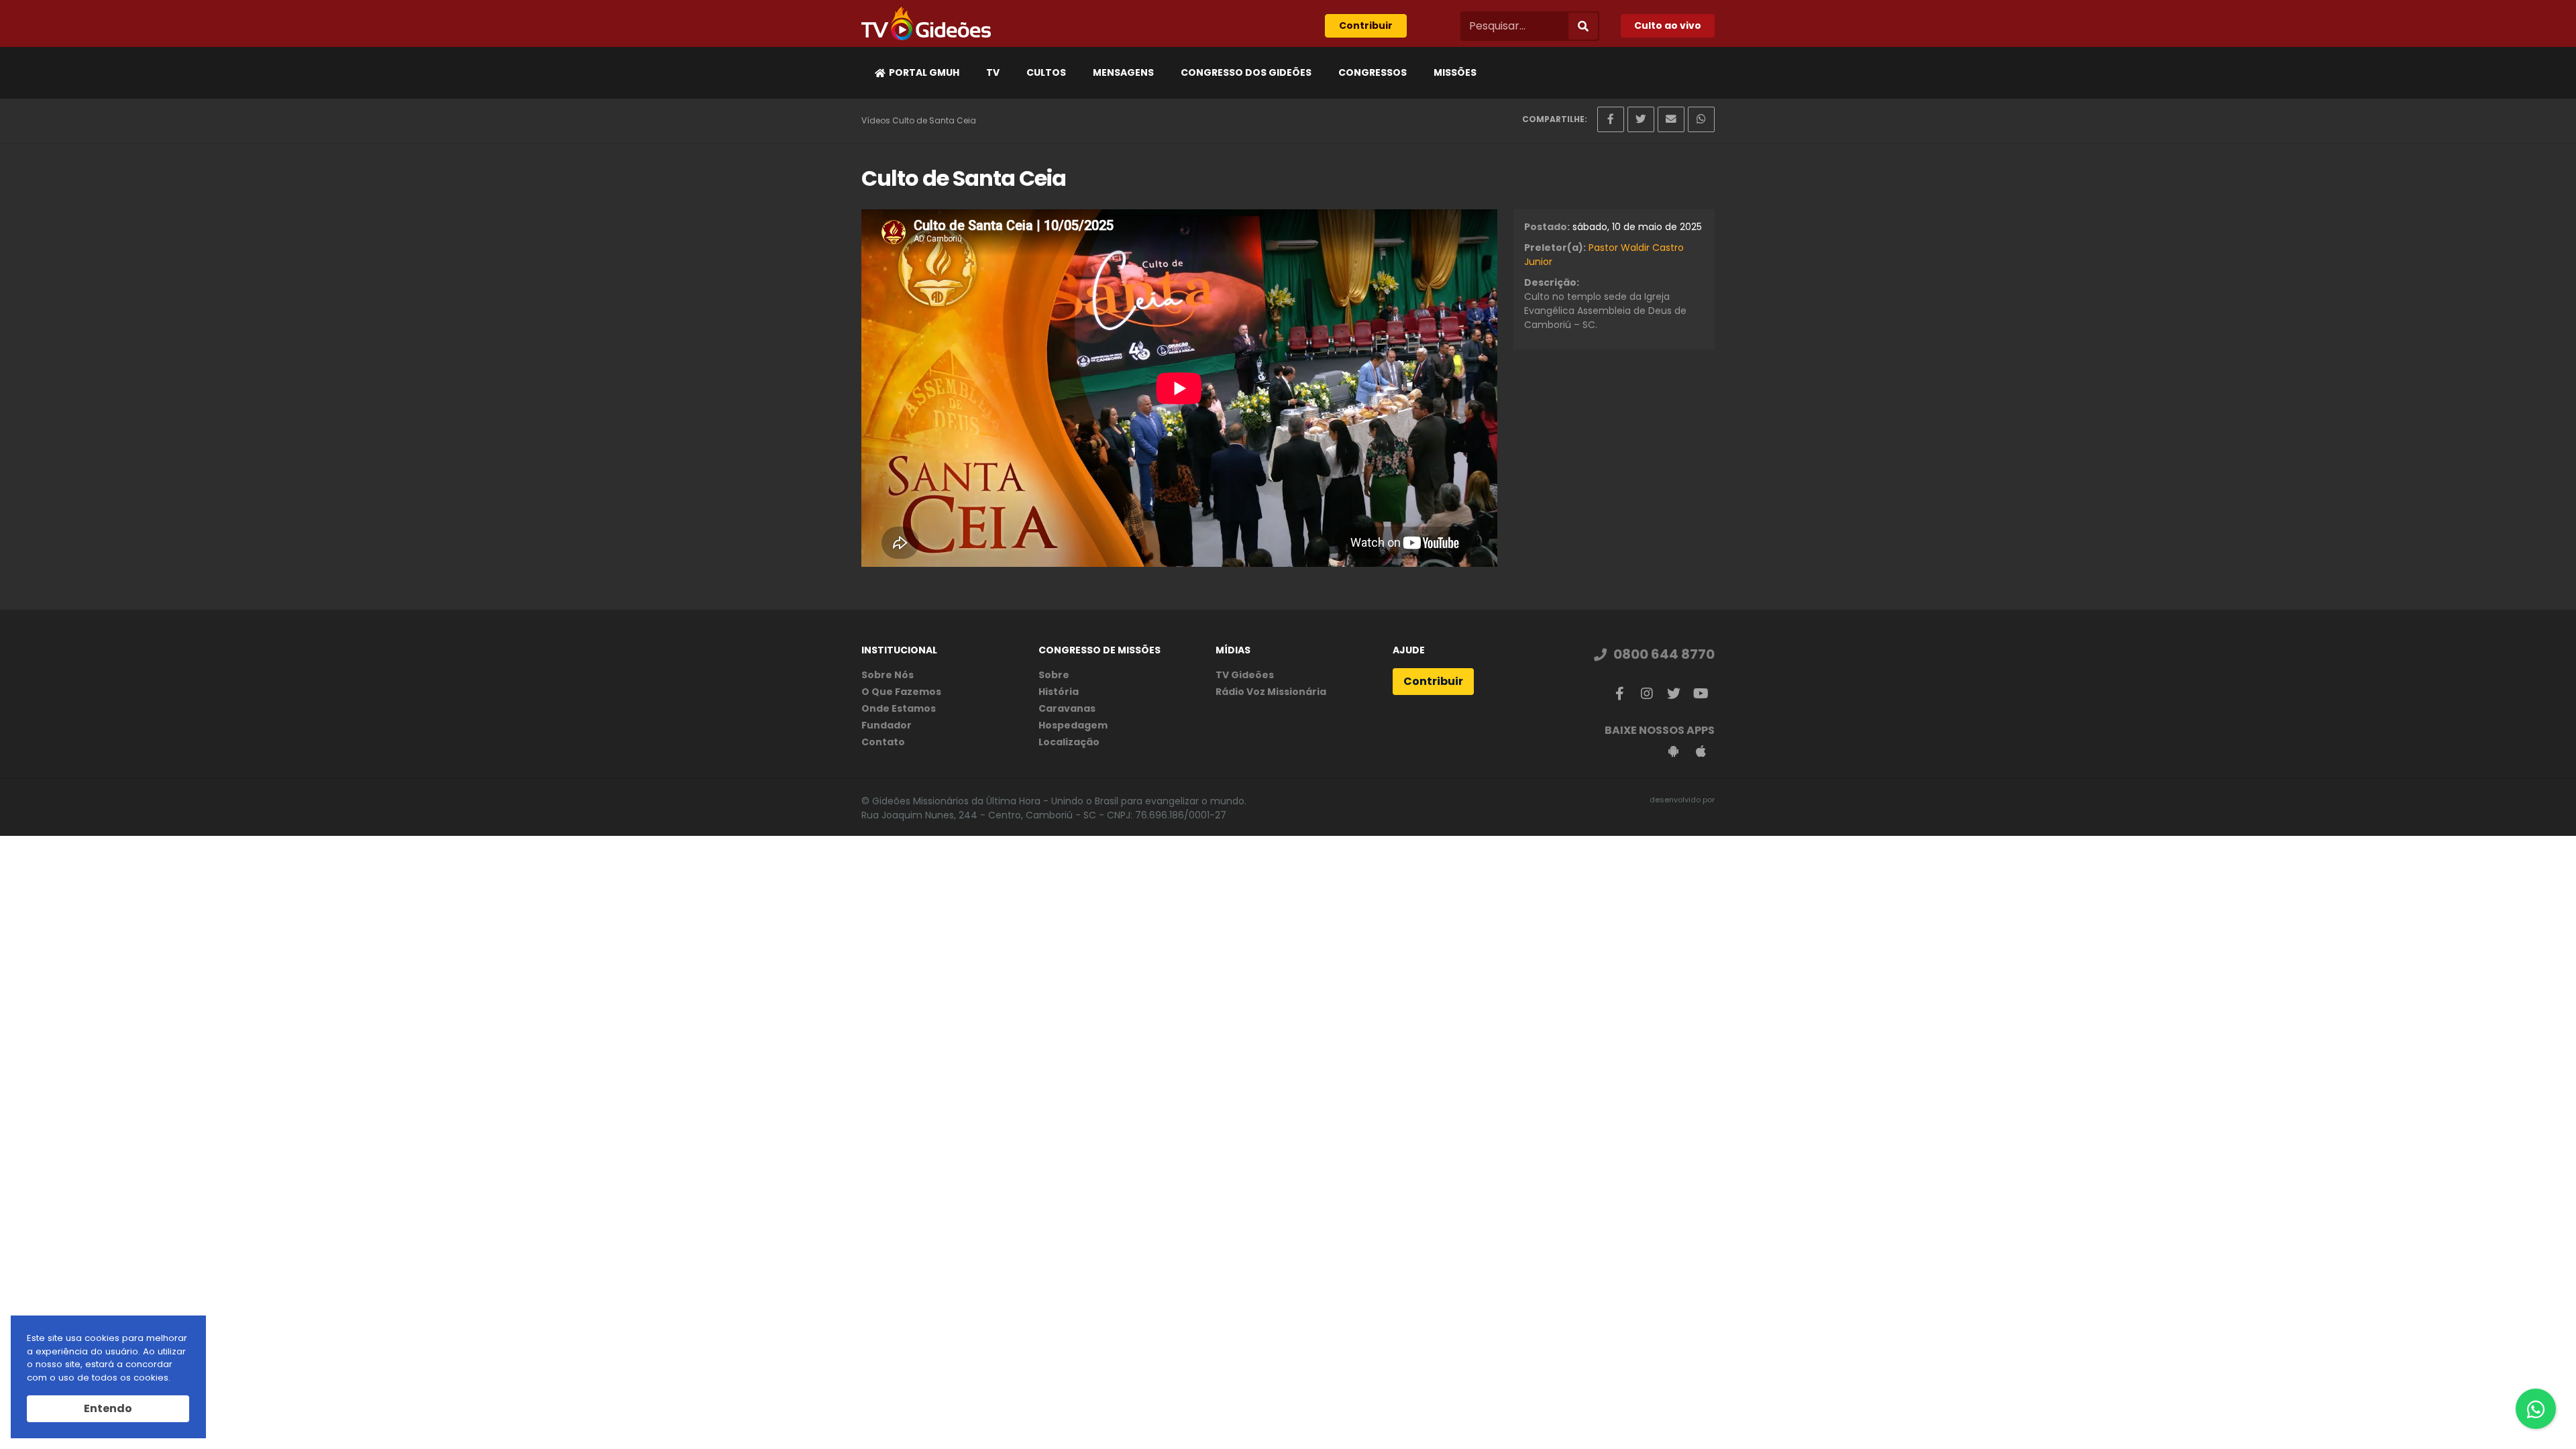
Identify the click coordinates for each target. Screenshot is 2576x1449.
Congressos (1373, 72)
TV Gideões (1245, 675)
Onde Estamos (899, 708)
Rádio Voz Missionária (1271, 692)
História (1059, 692)
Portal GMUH (924, 72)
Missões (1455, 72)
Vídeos (876, 120)
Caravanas (1067, 708)
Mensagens (1123, 72)
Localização (1069, 742)
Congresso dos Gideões (1246, 72)
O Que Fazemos (901, 692)
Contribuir (1366, 25)
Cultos (1046, 72)
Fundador (887, 725)
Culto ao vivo (1668, 25)
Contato (883, 742)
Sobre (1054, 675)
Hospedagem (1073, 725)
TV (993, 72)
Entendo (108, 1408)
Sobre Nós (888, 675)
